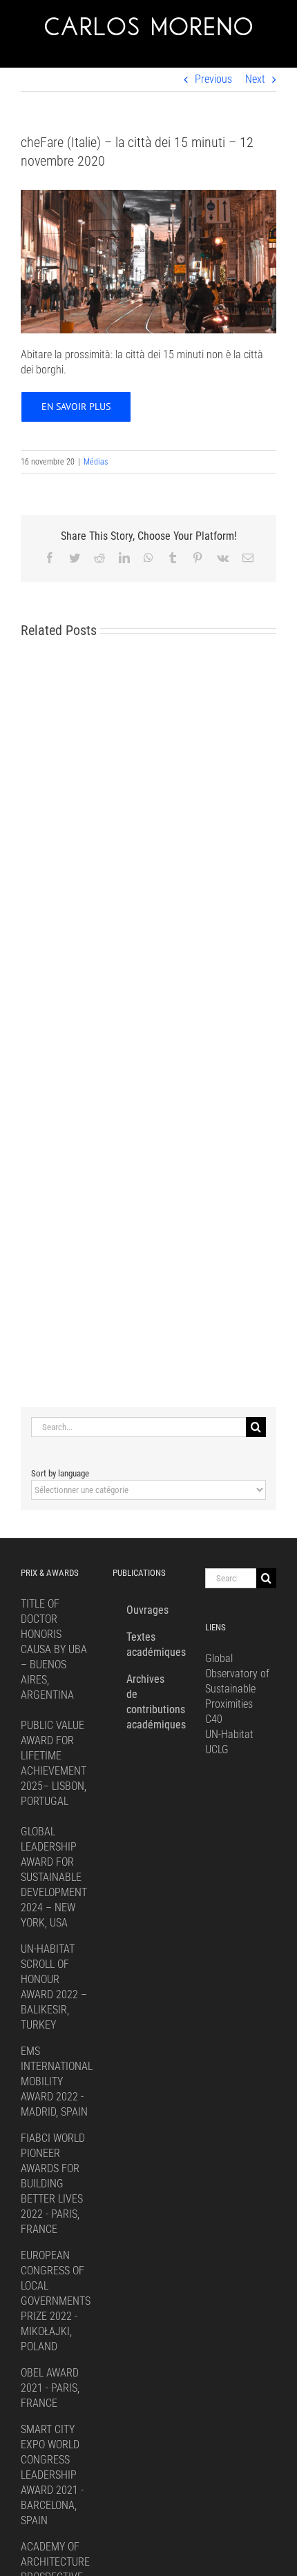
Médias (96, 462)
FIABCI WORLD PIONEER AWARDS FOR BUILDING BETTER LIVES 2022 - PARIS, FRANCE (53, 2184)
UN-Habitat (229, 1734)
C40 (214, 1719)
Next (255, 79)
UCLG (217, 1749)
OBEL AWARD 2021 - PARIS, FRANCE (50, 2388)
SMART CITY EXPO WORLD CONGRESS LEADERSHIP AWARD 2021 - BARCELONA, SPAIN (52, 2475)
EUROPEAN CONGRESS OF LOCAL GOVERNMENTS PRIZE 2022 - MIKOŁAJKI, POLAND (56, 2301)
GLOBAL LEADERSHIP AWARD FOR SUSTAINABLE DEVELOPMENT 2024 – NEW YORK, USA (54, 1877)
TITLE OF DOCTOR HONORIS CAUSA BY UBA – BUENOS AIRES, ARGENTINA (54, 1649)
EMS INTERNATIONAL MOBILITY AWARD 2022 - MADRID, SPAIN (57, 2081)
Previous (213, 79)
